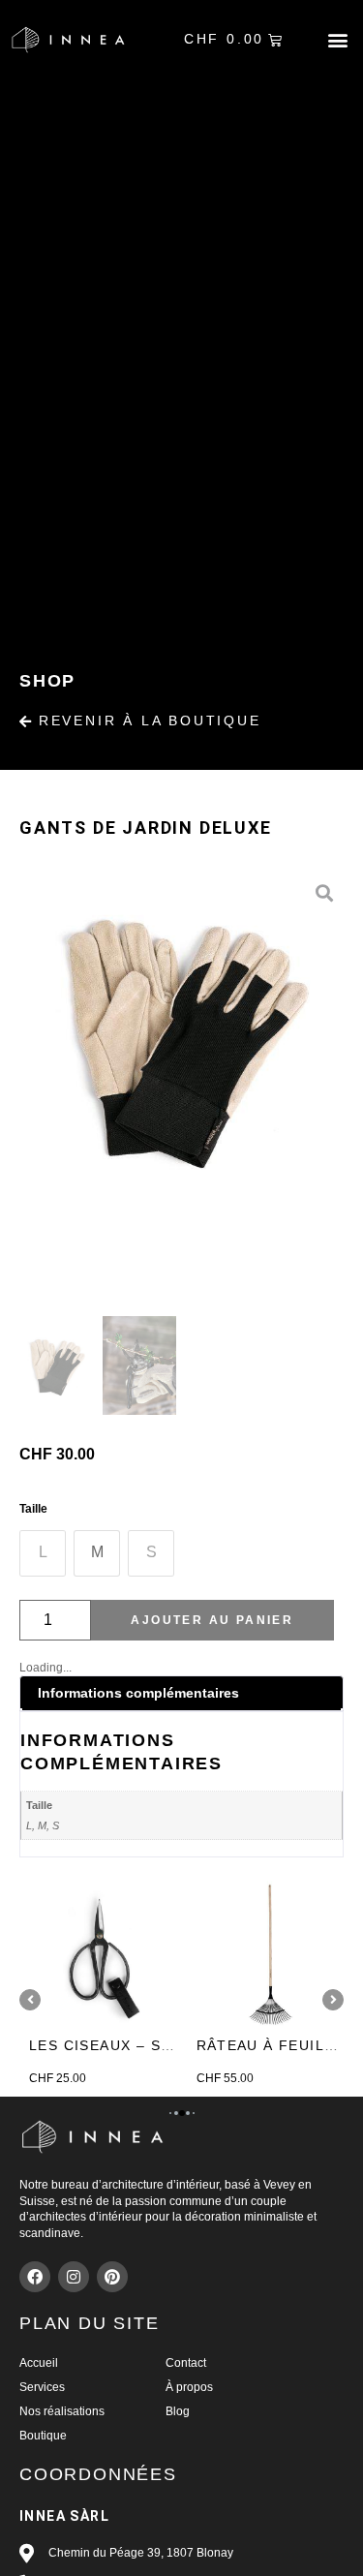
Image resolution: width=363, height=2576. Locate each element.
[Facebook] (35, 2277)
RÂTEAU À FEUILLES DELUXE (169, 2045)
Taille (33, 1509)
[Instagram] (74, 2277)
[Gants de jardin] (181, 1036)
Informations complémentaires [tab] (138, 1693)
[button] (337, 40)
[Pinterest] (112, 2277)
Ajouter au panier (212, 1620)
